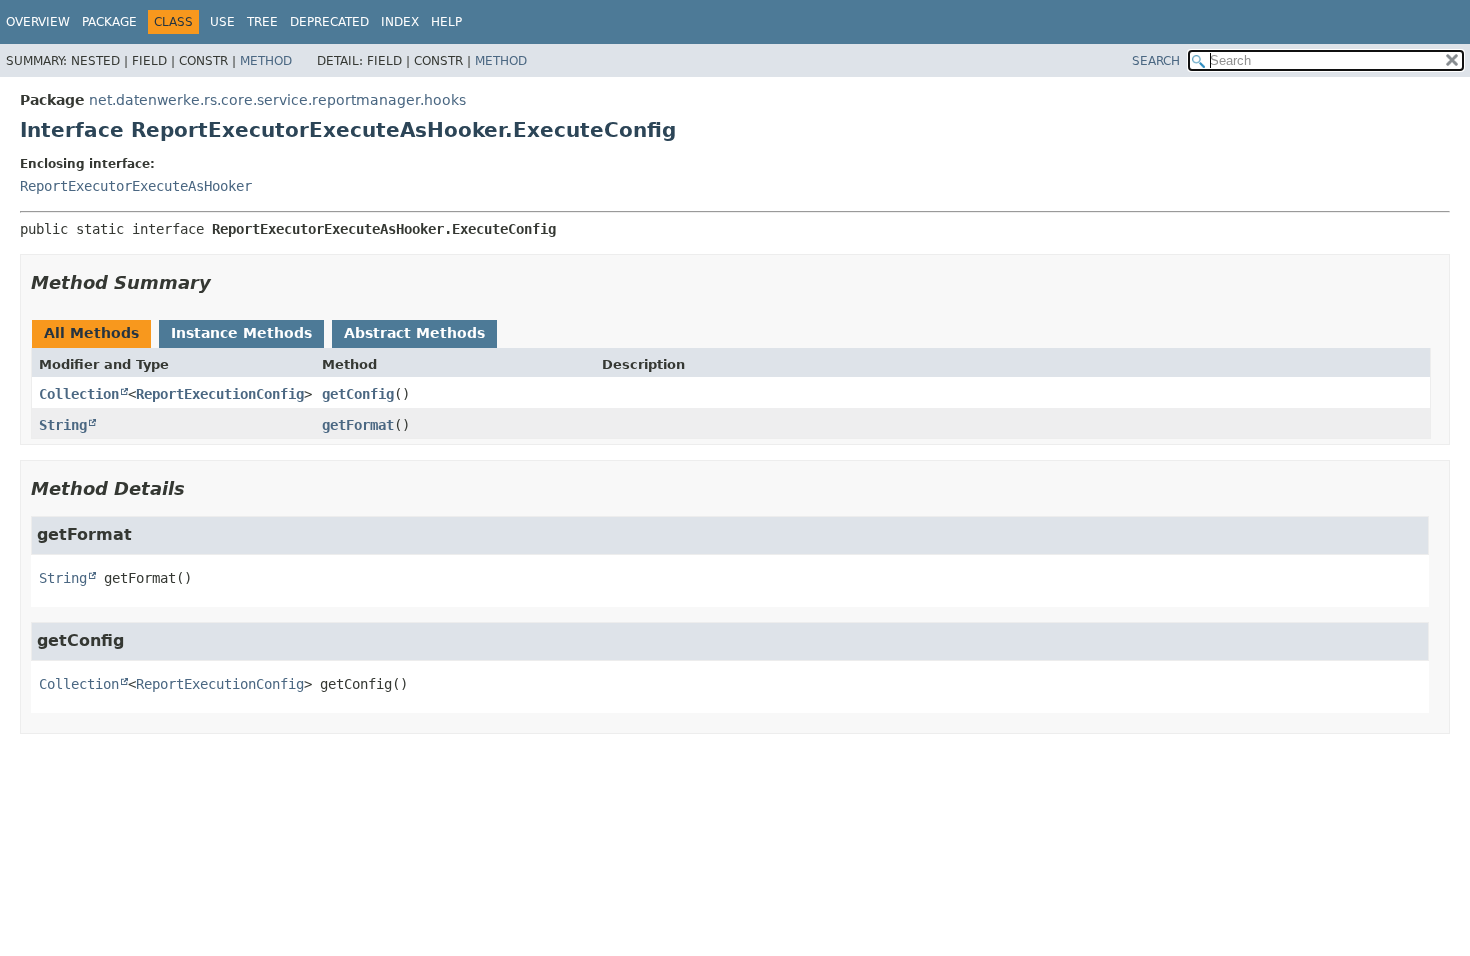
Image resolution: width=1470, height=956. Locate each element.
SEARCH (1156, 61)
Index (400, 22)
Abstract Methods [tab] (414, 333)
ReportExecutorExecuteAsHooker (136, 186)
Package (109, 22)
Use (222, 22)
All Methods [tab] (91, 333)
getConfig (358, 394)
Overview (38, 22)
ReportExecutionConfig (220, 394)
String (63, 425)
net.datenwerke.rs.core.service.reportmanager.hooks (277, 100)
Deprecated (329, 22)
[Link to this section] (225, 282)
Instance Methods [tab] (241, 333)
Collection (79, 394)
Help (446, 22)
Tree (262, 22)
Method (266, 61)
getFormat (358, 425)
